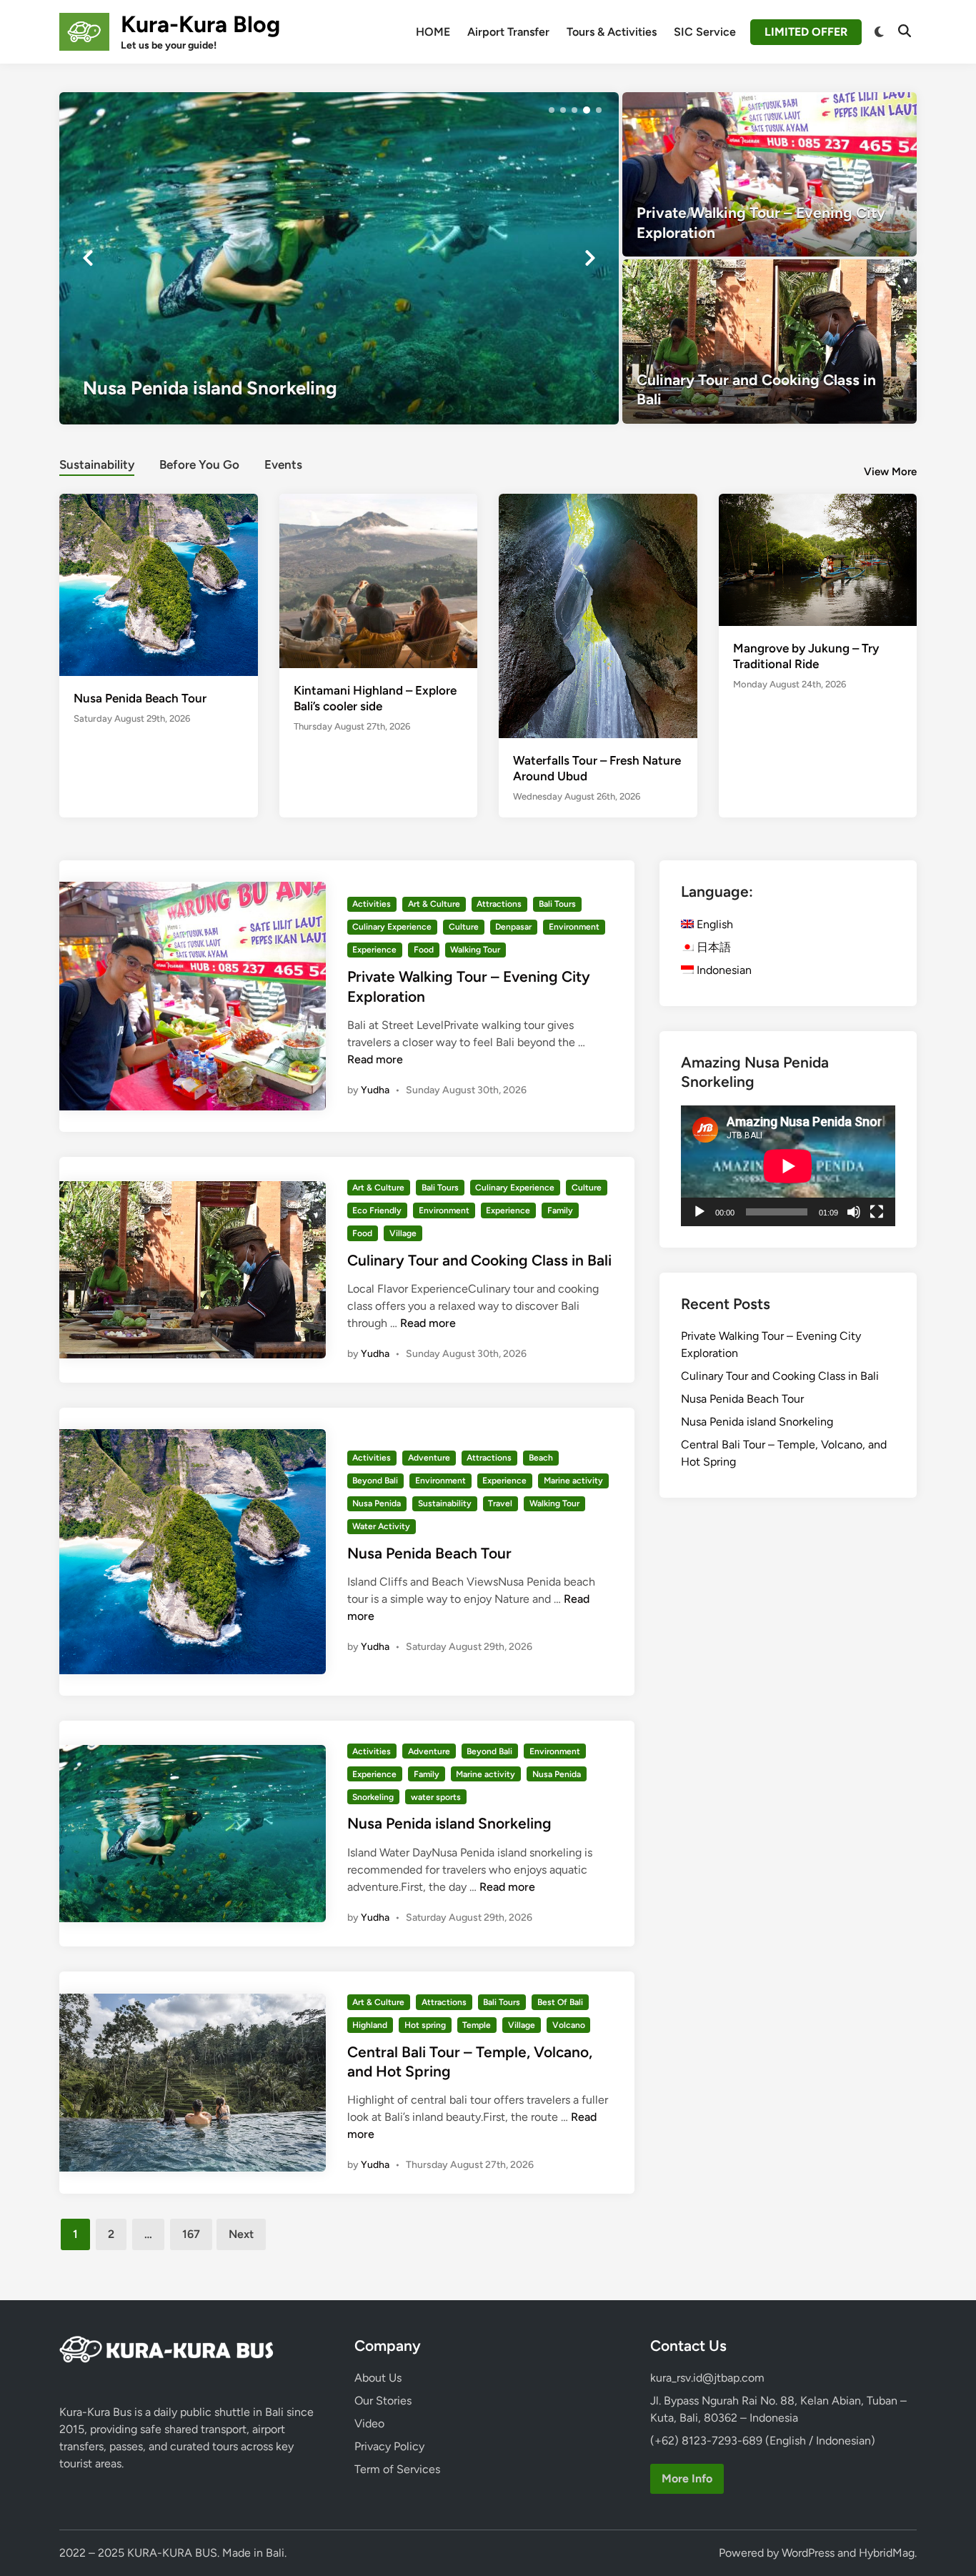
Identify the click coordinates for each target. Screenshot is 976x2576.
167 (191, 2234)
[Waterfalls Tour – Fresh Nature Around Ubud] (598, 625)
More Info (687, 2478)
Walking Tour (475, 950)
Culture (464, 927)
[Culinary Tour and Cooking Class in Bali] (770, 342)
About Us (378, 2378)
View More (890, 472)
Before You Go (199, 464)
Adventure (429, 1458)
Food (424, 950)
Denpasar (513, 927)
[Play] (699, 1212)
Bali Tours (557, 904)
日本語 (712, 947)
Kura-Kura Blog (200, 24)
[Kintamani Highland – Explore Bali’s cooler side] (379, 580)
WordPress (808, 2553)
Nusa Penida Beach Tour (140, 698)
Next (241, 2234)
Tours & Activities (612, 32)
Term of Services (397, 2469)
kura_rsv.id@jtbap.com (707, 2378)
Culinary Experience (392, 927)
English (713, 924)
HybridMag (887, 2553)
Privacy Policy (389, 2446)
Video (369, 2423)
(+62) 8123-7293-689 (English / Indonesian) (763, 2441)
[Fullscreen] (877, 1212)
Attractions (499, 904)
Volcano (569, 2025)
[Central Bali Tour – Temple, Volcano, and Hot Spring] (339, 258)
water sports (436, 1797)
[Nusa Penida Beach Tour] (159, 583)
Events (283, 464)
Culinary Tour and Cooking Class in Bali (479, 1260)
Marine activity (573, 1481)
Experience (374, 950)
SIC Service (705, 32)
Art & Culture (434, 904)
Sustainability (97, 464)
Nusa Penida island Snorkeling (449, 1823)
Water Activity (381, 1526)
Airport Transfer (508, 32)
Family (560, 1210)
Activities (372, 904)
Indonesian (723, 970)
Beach (541, 1458)
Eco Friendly (377, 1210)
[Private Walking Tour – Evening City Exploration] (770, 174)
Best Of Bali (560, 2002)
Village (403, 1233)
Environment (574, 927)
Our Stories (383, 2401)
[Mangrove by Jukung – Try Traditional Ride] (818, 558)
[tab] (97, 463)
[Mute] (854, 1212)
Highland (370, 2025)
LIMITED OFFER (806, 32)
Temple (477, 2025)
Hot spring (425, 2025)
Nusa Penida (377, 1503)
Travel (500, 1503)
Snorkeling (373, 1797)
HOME (433, 32)
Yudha (375, 1090)
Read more (375, 1059)
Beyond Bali (375, 1481)
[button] (552, 110)
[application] (788, 1166)
